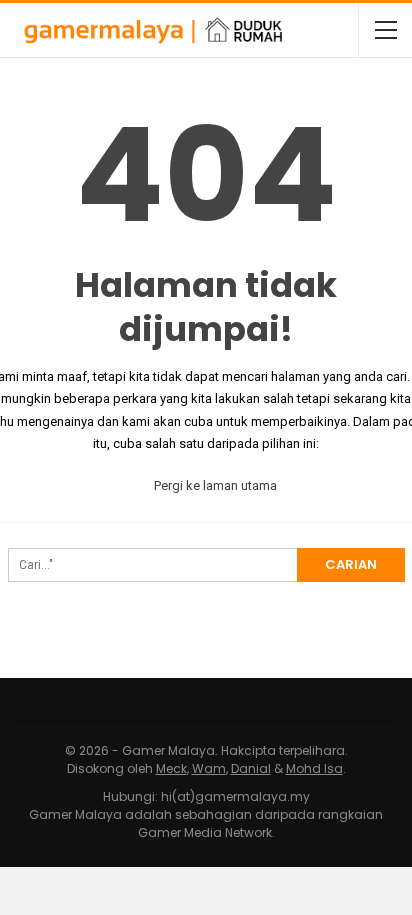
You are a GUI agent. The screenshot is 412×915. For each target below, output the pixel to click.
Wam (209, 768)
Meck (171, 768)
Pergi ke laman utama (214, 485)
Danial (251, 768)
